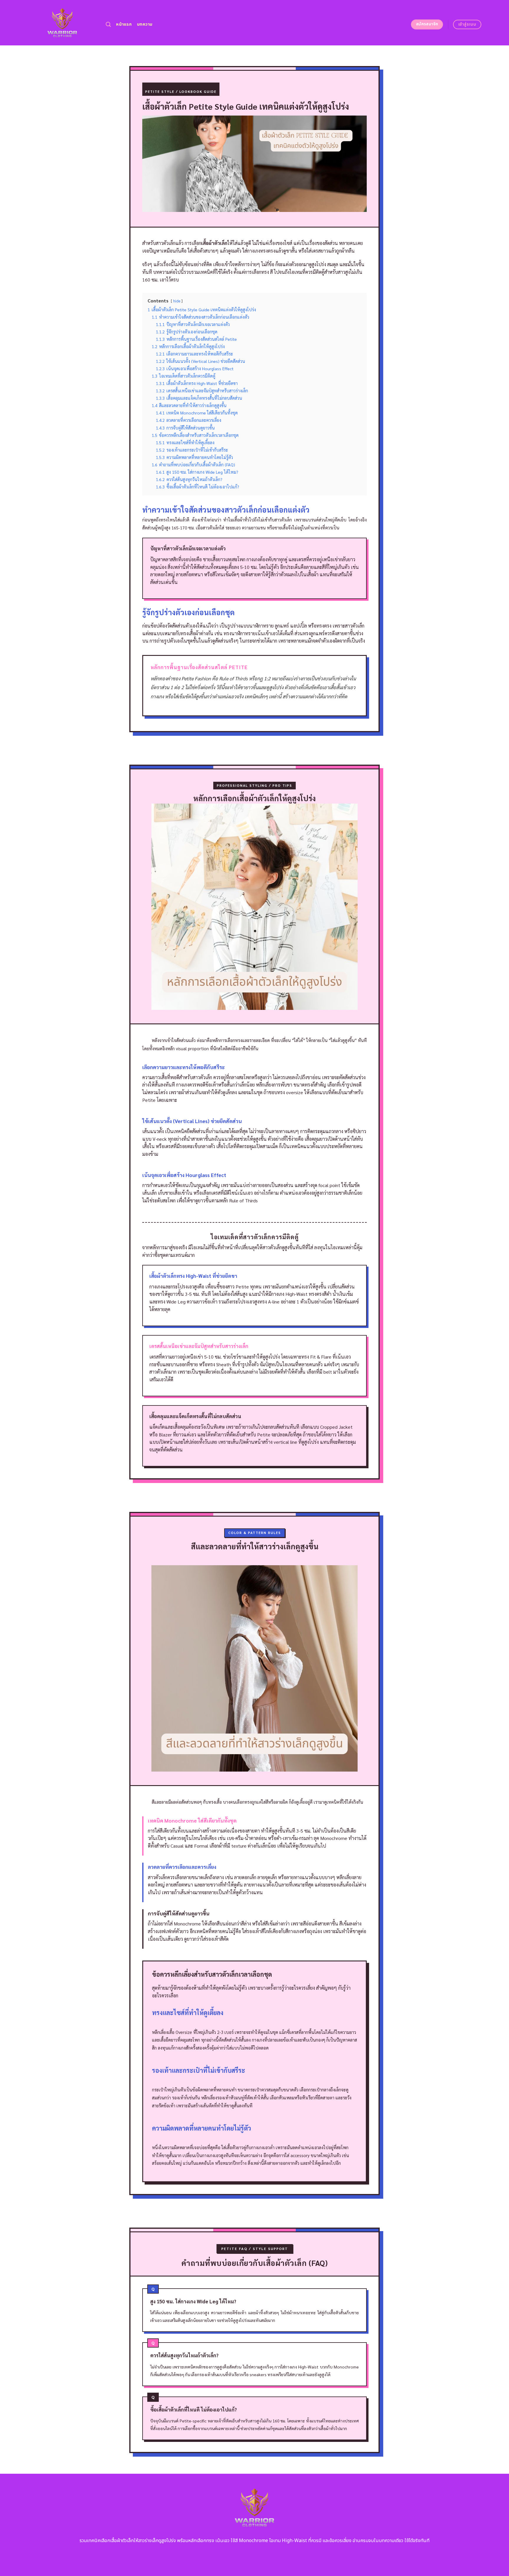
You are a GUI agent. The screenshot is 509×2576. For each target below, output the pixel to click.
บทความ (145, 24)
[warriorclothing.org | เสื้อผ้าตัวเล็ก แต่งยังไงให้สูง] (62, 23)
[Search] (108, 25)
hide (177, 301)
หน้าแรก (124, 24)
